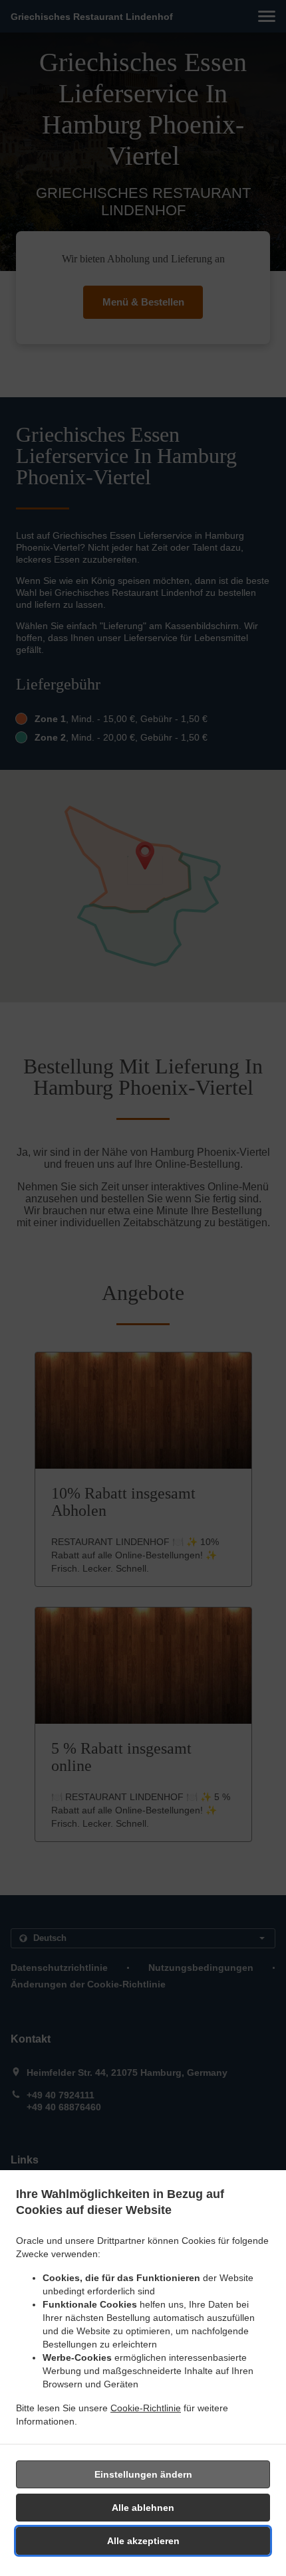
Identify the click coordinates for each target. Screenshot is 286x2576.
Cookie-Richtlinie (146, 2408)
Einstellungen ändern (143, 2474)
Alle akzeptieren (143, 2541)
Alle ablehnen (143, 2508)
